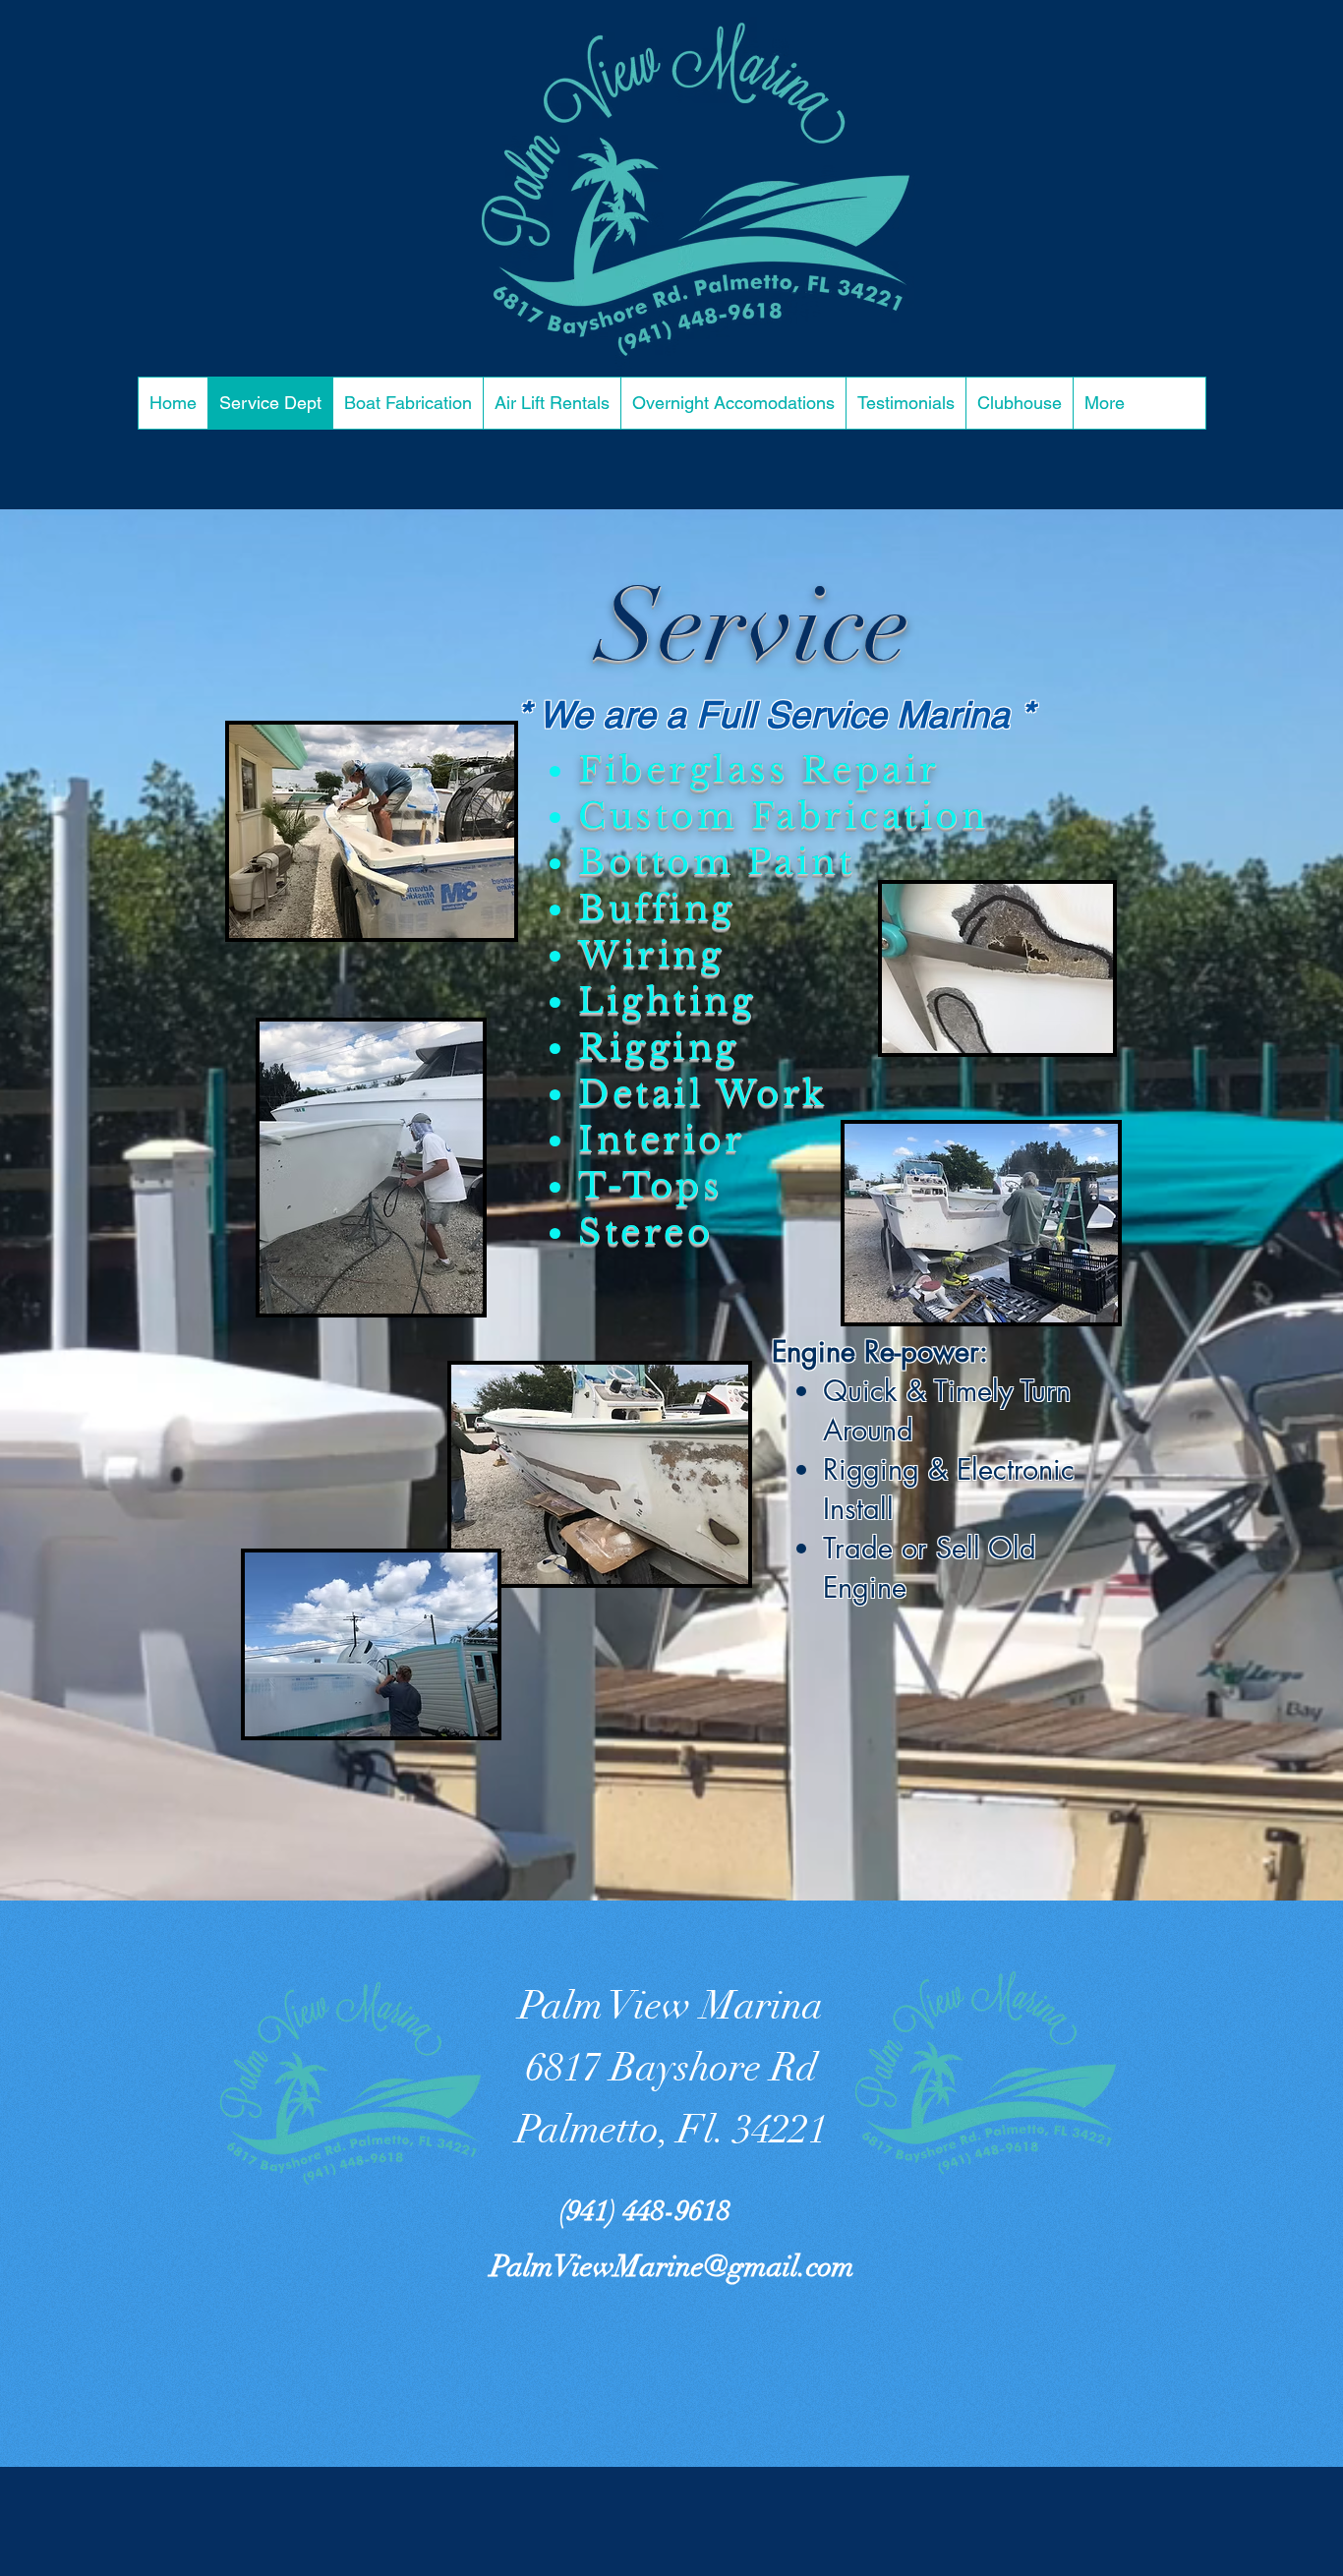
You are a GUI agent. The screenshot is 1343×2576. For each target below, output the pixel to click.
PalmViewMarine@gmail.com (672, 2267)
